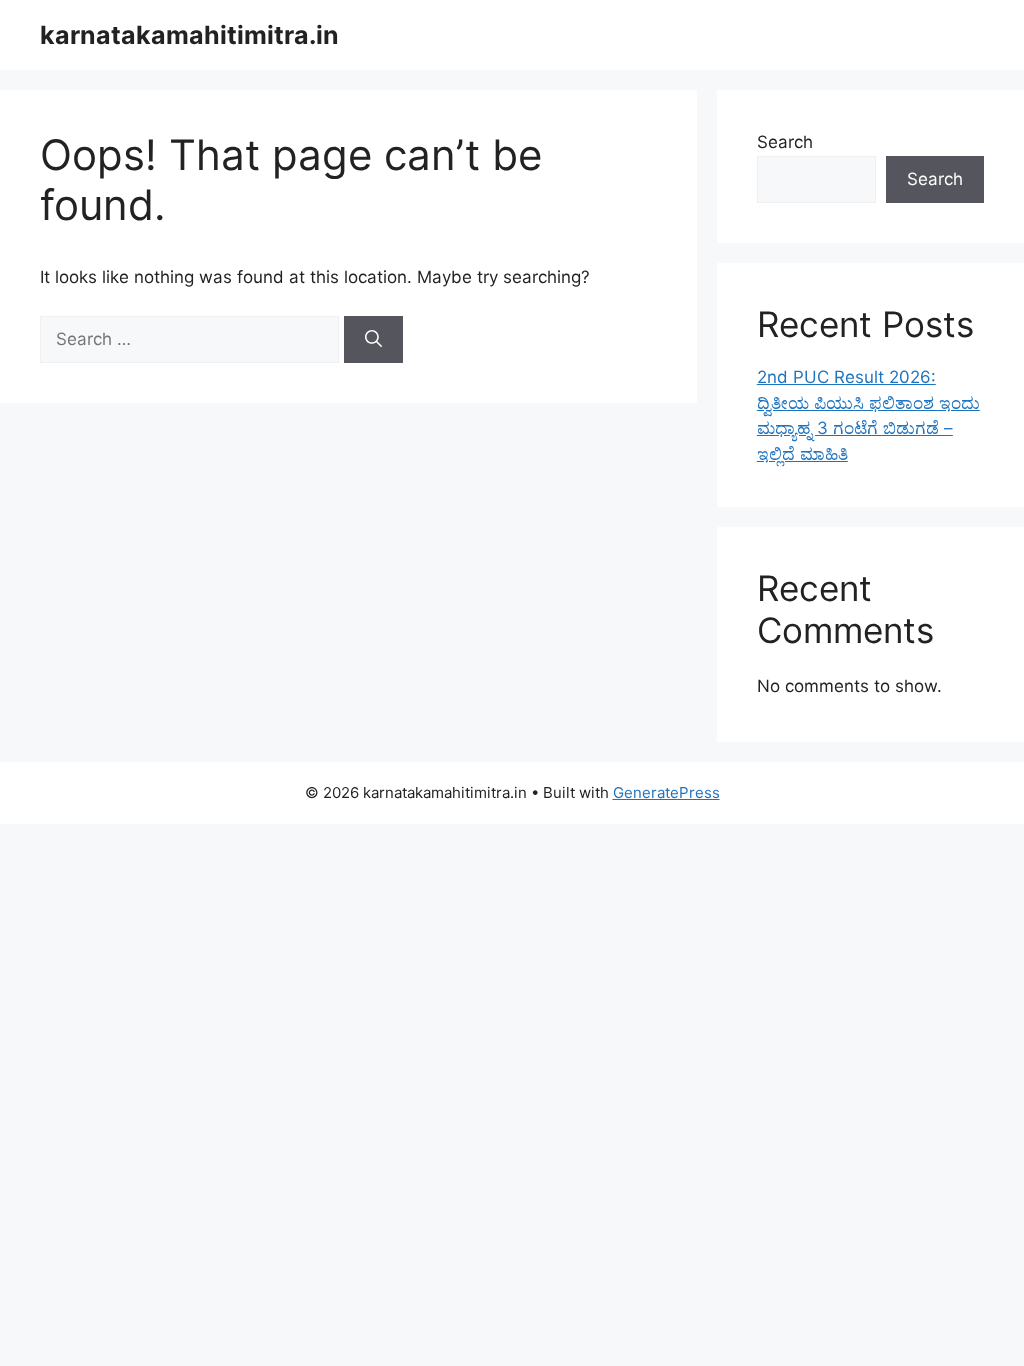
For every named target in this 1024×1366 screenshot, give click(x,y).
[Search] (373, 340)
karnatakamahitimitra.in (189, 35)
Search (785, 142)
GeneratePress (666, 792)
